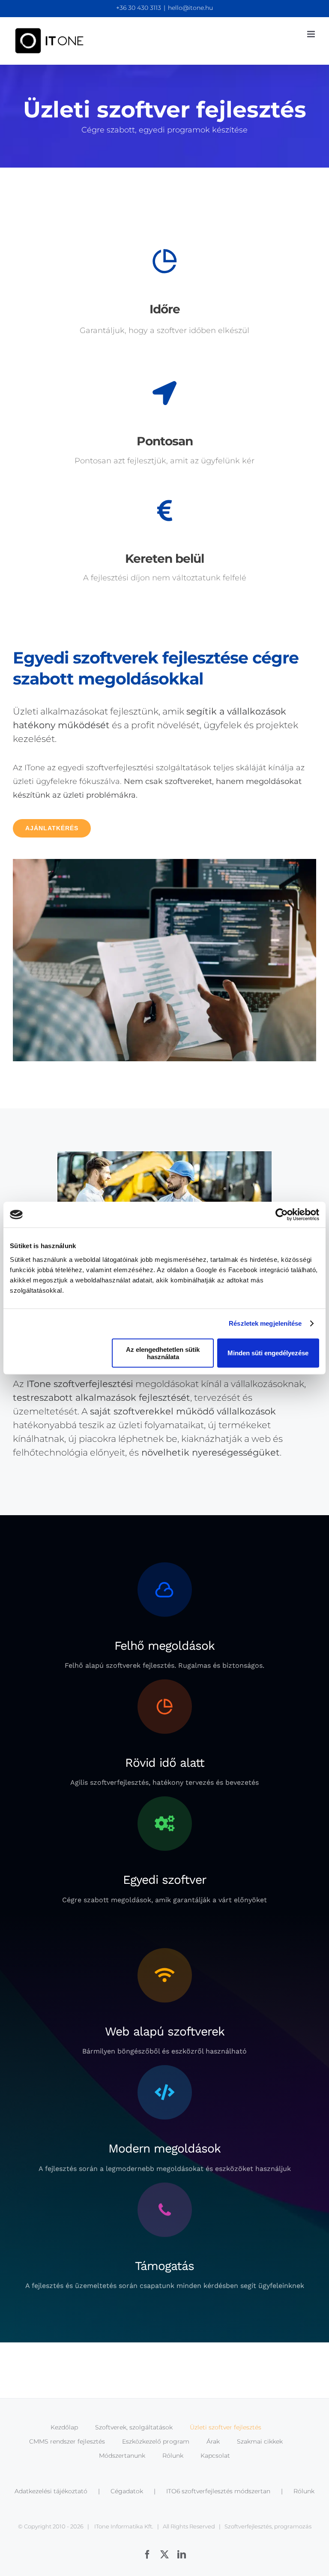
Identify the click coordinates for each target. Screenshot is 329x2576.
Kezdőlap (64, 2427)
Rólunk (173, 2456)
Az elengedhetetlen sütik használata (163, 1353)
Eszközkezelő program (156, 2441)
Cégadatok (127, 2491)
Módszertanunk (122, 2456)
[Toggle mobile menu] (312, 34)
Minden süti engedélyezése (268, 1353)
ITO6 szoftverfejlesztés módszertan (218, 2491)
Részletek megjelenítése (265, 1323)
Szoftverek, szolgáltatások (134, 2427)
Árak (213, 2441)
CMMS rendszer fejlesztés (67, 2441)
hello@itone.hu (190, 8)
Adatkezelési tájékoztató (51, 2491)
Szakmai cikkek (260, 2441)
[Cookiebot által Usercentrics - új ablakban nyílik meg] (282, 1215)
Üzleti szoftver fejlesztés (226, 2427)
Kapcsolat (215, 2456)
